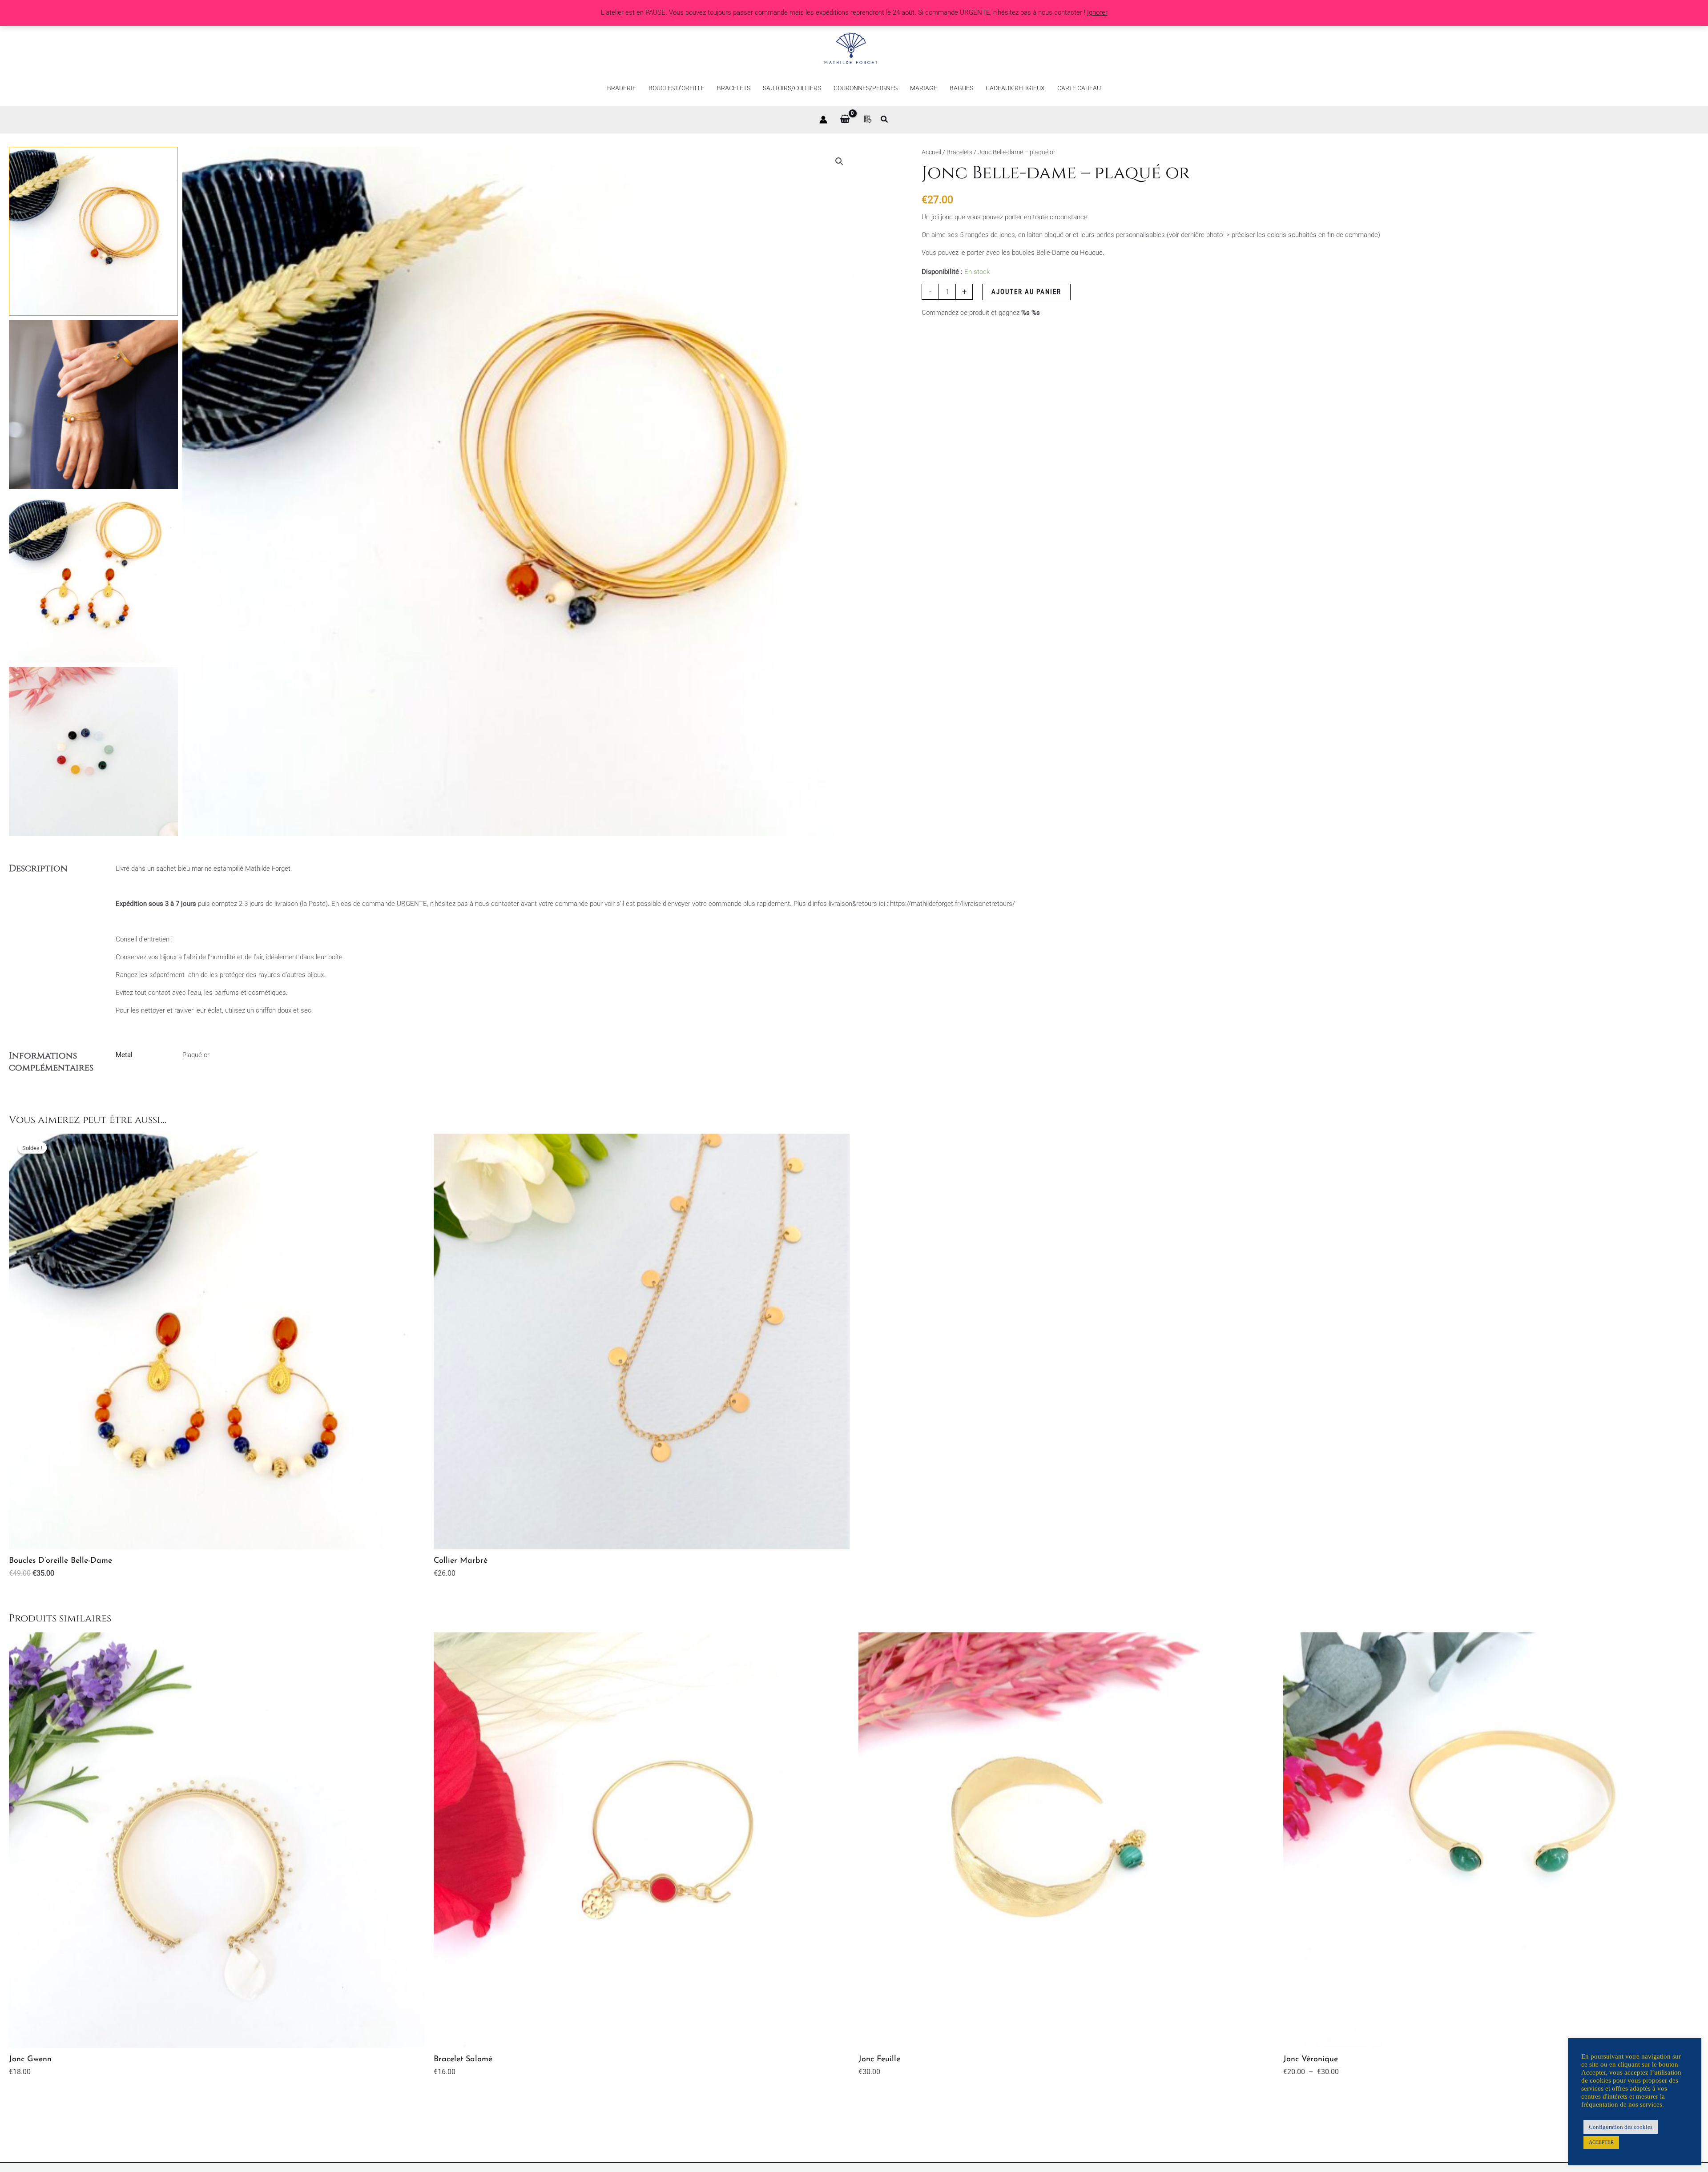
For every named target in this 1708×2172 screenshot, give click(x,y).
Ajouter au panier (1026, 292)
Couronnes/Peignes (866, 88)
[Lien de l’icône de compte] (823, 120)
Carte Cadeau (1079, 88)
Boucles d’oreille (677, 88)
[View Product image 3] (93, 578)
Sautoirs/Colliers (792, 88)
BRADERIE (622, 88)
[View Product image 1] (93, 231)
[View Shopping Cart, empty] (845, 120)
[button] (885, 120)
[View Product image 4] (93, 752)
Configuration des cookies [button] (1621, 2127)
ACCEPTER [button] (1601, 2142)
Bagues (961, 88)
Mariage (924, 88)
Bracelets (734, 88)
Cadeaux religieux (1015, 88)
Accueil (931, 152)
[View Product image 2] (93, 405)
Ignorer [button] (1097, 12)
